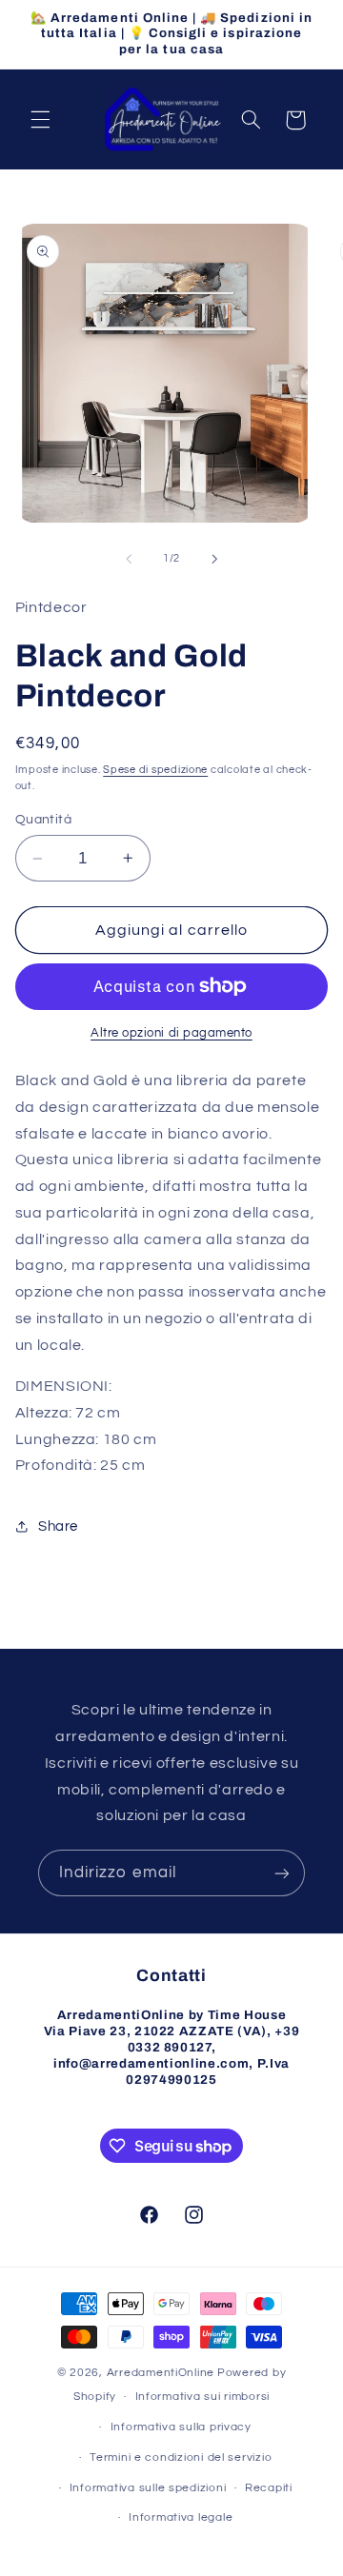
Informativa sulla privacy (181, 2427)
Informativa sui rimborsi (203, 2397)
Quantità (43, 820)
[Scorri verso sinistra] (129, 559)
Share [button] (58, 1526)
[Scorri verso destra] (214, 559)
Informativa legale (181, 2517)
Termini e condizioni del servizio (181, 2457)
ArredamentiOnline (161, 2373)
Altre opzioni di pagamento (171, 1033)
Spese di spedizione (155, 770)
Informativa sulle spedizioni (148, 2488)
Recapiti (269, 2488)
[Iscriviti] (282, 1873)
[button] (40, 120)
